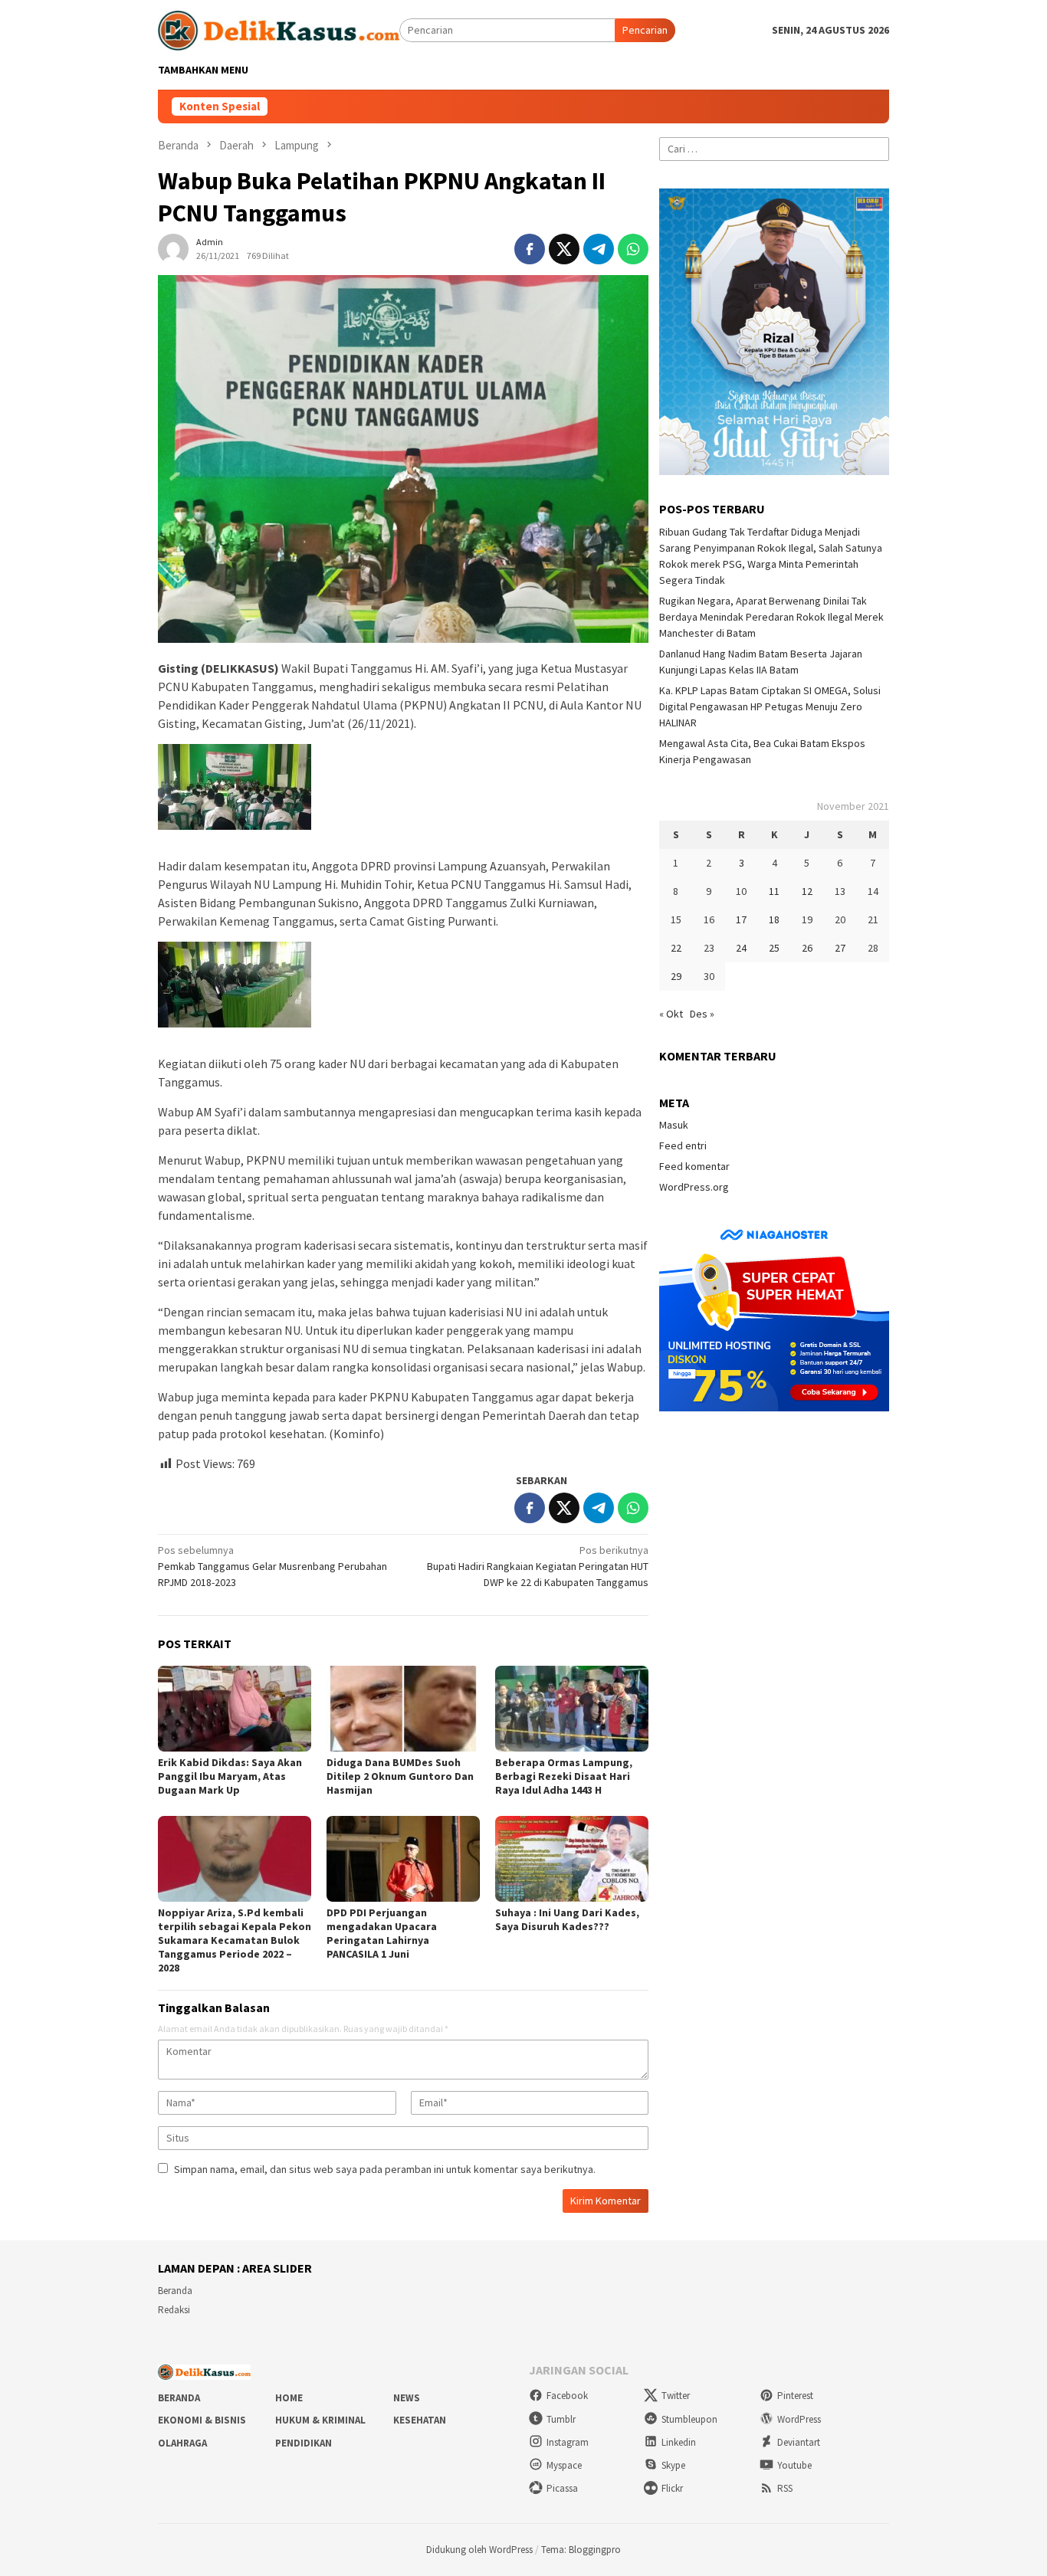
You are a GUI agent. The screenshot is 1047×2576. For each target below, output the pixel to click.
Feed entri (683, 1145)
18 (774, 919)
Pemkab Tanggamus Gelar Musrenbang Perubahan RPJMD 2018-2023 (272, 1566)
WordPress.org (694, 1187)
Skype (673, 2465)
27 (840, 948)
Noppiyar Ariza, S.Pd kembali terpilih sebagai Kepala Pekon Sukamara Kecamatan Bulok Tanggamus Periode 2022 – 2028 (235, 1940)
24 (741, 948)
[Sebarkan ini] (530, 249)
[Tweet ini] (564, 249)
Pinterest (795, 2396)
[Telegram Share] (599, 249)
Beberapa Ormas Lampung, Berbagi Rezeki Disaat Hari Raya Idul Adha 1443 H (564, 1776)
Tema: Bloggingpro (581, 2550)
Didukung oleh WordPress (479, 2550)
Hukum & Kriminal (320, 2420)
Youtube (794, 2465)
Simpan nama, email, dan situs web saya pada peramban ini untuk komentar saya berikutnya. (385, 2169)
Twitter (676, 2396)
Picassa (562, 2488)
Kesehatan (420, 2420)
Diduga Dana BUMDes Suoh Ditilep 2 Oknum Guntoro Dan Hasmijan (400, 1776)
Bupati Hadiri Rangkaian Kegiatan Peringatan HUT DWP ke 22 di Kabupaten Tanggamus (538, 1566)
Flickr (672, 2488)
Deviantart (799, 2442)
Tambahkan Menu (203, 70)
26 (807, 948)
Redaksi (174, 2310)
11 (774, 891)
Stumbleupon (689, 2419)
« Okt (671, 1014)
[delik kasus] (279, 29)
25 (774, 948)
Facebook (567, 2396)
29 (676, 976)
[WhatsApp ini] (633, 249)
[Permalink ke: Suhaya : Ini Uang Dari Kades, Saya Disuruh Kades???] (572, 1859)
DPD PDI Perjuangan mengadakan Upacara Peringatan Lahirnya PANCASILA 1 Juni (382, 1933)
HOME (289, 2398)
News (407, 2398)
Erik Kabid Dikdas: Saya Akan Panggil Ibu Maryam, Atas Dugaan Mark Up (230, 1776)
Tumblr (561, 2419)
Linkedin (679, 2442)
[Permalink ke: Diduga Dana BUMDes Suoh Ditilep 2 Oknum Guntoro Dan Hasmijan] (403, 1709)
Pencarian (645, 30)
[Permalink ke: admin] (173, 247)
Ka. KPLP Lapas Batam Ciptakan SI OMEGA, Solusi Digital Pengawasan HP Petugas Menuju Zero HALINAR (770, 706)
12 (807, 891)
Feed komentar (694, 1166)
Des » (702, 1014)
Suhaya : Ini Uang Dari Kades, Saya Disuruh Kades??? (567, 1919)
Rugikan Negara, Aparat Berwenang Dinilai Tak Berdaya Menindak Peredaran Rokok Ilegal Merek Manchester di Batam (771, 617)
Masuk (674, 1125)
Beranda (175, 2291)
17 (741, 919)
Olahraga (182, 2443)
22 (676, 948)
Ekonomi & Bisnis (202, 2420)
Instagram (568, 2442)
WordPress (799, 2419)
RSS (785, 2488)
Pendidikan (304, 2443)
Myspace (564, 2465)
